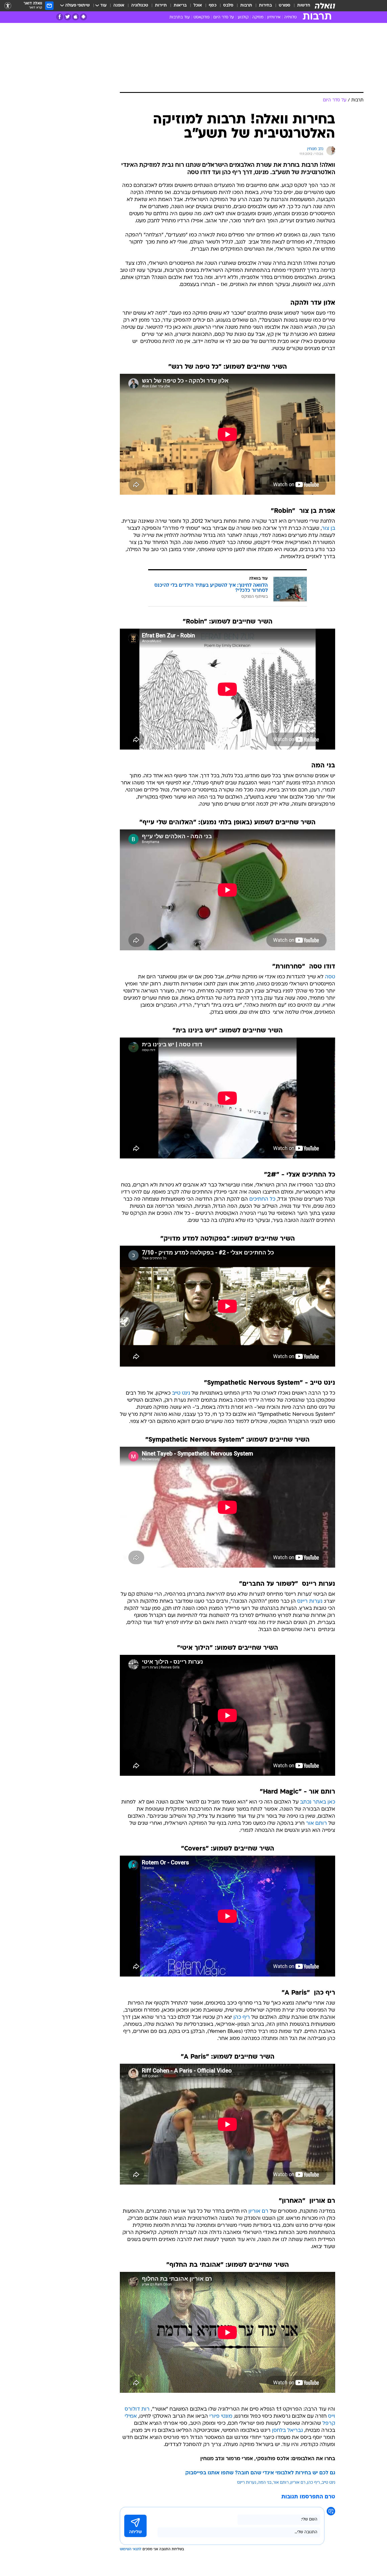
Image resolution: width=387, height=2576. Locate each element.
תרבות (246, 6)
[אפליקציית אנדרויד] (83, 17)
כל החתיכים (262, 1199)
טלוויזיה (290, 17)
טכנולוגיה (140, 6)
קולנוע (243, 17)
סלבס (228, 6)
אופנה (119, 6)
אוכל (198, 6)
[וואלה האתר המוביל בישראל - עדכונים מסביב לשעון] (325, 6)
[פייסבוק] (60, 17)
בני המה (265, 2483)
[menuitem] (300, 6)
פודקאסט (202, 17)
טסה (330, 977)
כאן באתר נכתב (318, 1802)
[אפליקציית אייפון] (76, 17)
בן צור (328, 529)
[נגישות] (8, 6)
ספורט (285, 6)
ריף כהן (242, 2017)
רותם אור (316, 1823)
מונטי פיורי (221, 2416)
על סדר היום (224, 17)
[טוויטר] (68, 17)
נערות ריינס (310, 1601)
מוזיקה (258, 17)
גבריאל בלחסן (287, 2431)
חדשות (304, 6)
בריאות (180, 6)
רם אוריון (258, 2211)
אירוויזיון (274, 17)
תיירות (161, 6)
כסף (213, 6)
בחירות (265, 6)
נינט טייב (181, 1393)
